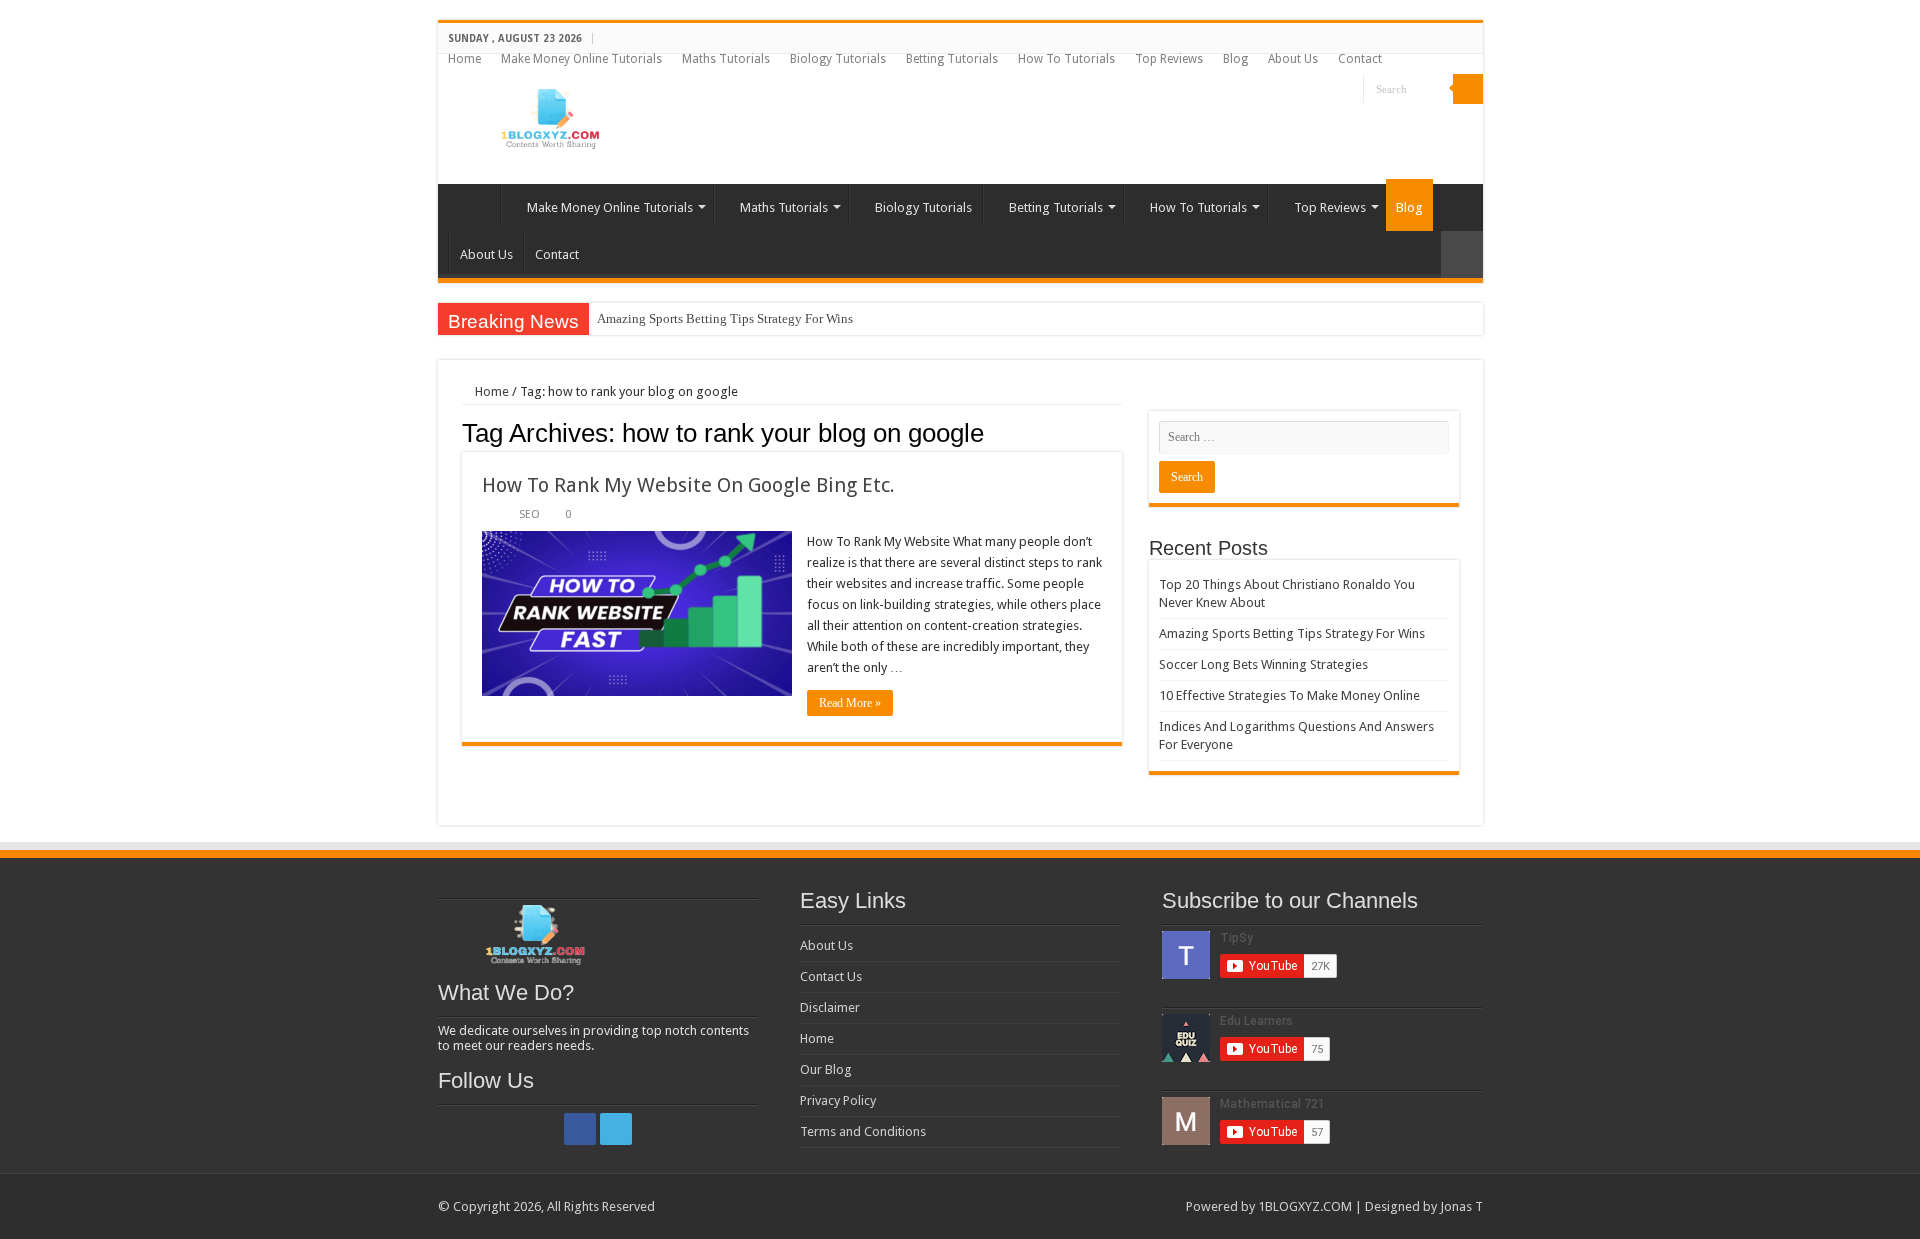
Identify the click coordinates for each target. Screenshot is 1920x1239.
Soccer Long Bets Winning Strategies (1263, 664)
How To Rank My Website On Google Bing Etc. (688, 485)
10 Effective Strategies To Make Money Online (1289, 695)
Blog (1235, 59)
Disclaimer (830, 1007)
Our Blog (826, 1069)
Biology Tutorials (838, 59)
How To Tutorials (1066, 59)
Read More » (850, 703)
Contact (1360, 59)
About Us (1293, 59)
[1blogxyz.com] (548, 115)
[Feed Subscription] (1116, 432)
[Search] (1468, 89)
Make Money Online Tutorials (581, 59)
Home (464, 59)
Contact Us (831, 976)
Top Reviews (1169, 59)
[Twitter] (1348, 90)
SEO (529, 514)
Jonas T (1461, 1206)
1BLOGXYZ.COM (1305, 1206)
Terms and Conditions (863, 1131)
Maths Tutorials (726, 59)
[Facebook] (1329, 90)
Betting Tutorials (952, 59)
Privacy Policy (838, 1100)
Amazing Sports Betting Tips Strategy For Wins (725, 318)
